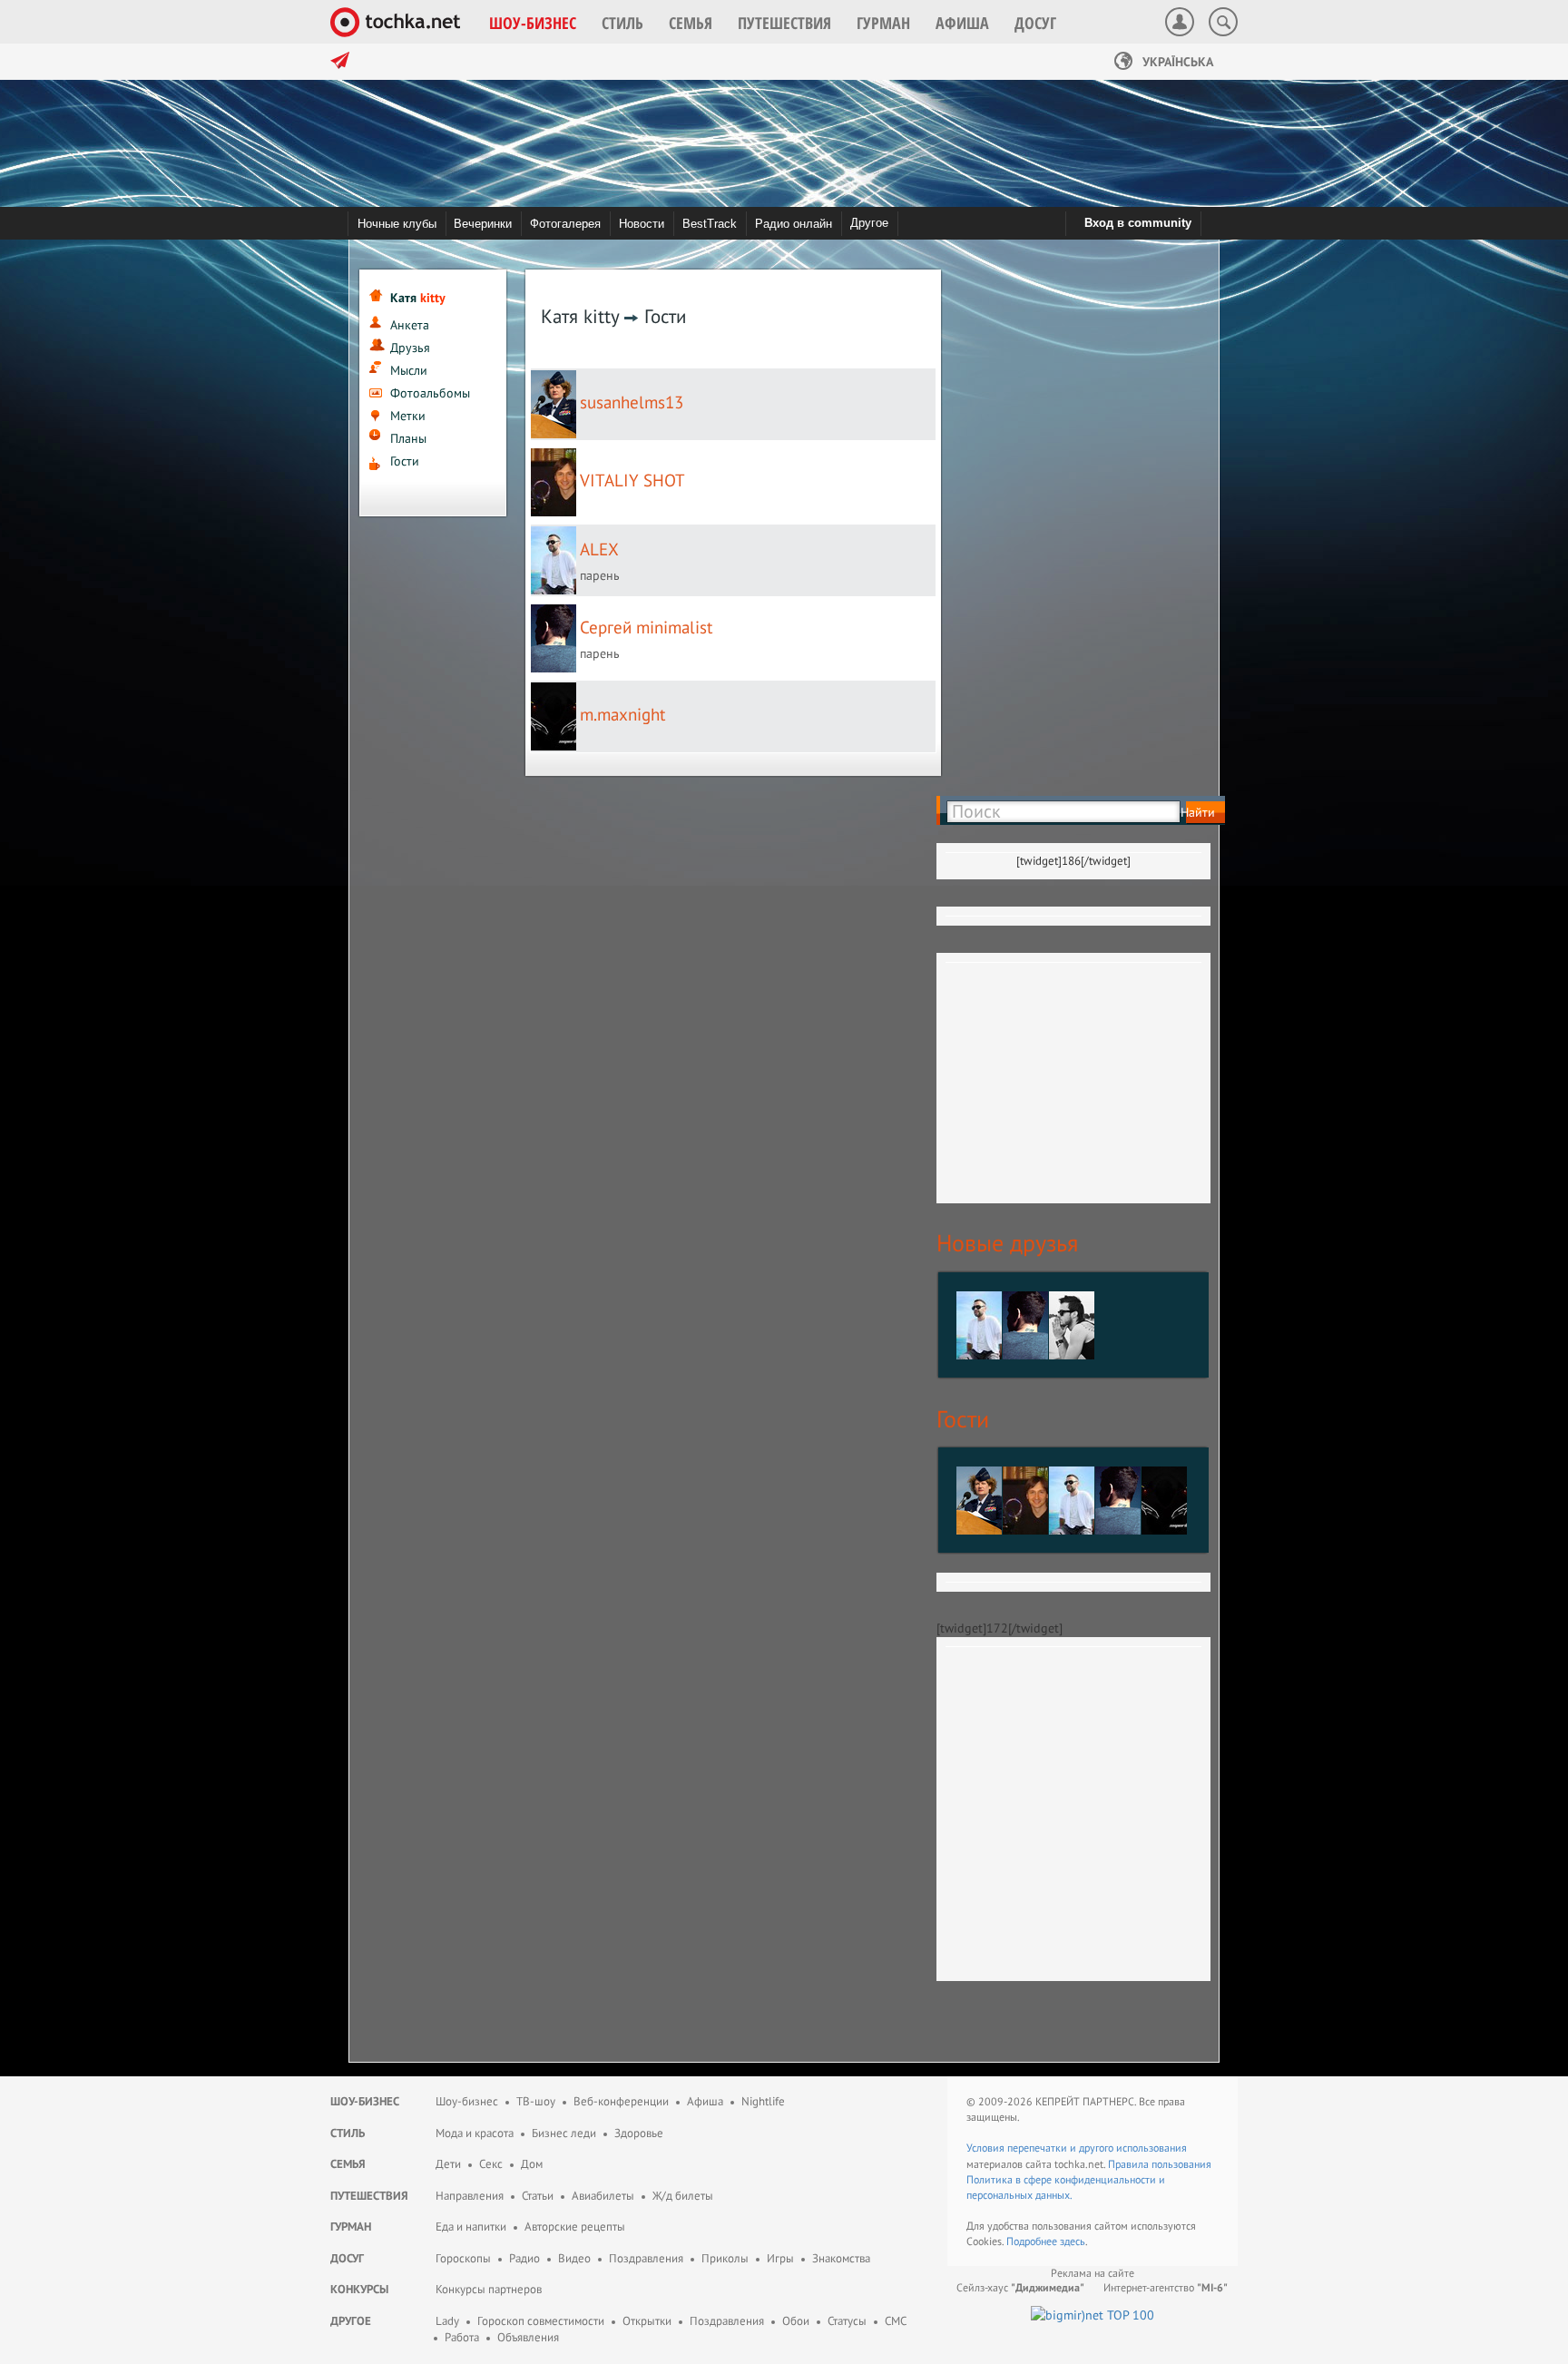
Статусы (847, 2321)
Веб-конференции (621, 2101)
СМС (896, 2321)
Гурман (351, 2227)
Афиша (705, 2101)
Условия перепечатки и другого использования (1077, 2148)
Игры (780, 2258)
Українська (1176, 62)
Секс (491, 2164)
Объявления (528, 2337)
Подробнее (1033, 2241)
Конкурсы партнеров (489, 2289)
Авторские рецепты (575, 2227)
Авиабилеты (603, 2196)
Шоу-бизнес (365, 2101)
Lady (447, 2321)
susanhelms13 (632, 402)
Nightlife (763, 2101)
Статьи (538, 2196)
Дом (532, 2164)
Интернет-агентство (1166, 2287)
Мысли (409, 370)
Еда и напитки (471, 2227)
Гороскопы (463, 2258)
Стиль (348, 2133)
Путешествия (369, 2196)
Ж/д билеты (683, 2196)
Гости (405, 461)
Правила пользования (1160, 2164)
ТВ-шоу (536, 2101)
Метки (408, 416)
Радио (524, 2258)
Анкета (410, 325)
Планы (408, 438)
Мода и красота (475, 2133)
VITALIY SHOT (632, 480)
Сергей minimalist (646, 627)
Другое (869, 223)
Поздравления (646, 2258)
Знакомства (841, 2258)
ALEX (599, 549)
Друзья (410, 348)
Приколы (725, 2258)
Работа (462, 2337)
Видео (574, 2258)
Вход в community (1138, 223)
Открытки (647, 2321)
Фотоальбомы (430, 393)
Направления (470, 2196)
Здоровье (639, 2133)
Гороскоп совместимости (541, 2321)
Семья (348, 2164)
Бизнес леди (564, 2133)
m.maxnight (622, 714)
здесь (1073, 2241)
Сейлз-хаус (1020, 2287)
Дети (448, 2164)
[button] (533, 23)
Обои (796, 2321)
